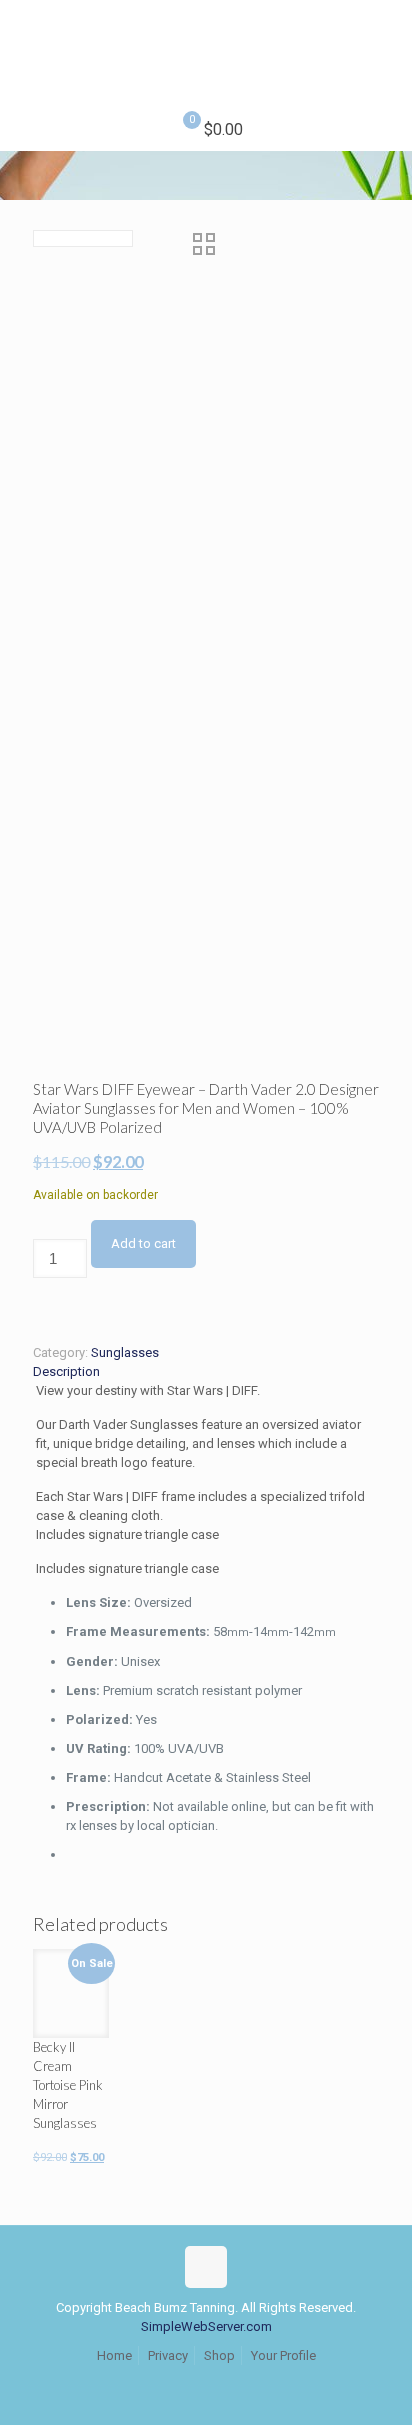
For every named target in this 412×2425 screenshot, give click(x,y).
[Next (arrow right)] (377, 1213)
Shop (219, 2355)
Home (114, 2355)
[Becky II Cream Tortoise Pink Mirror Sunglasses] (71, 1987)
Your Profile (283, 2355)
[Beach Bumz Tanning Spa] (206, 55)
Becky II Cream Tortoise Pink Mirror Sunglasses (68, 2085)
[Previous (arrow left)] (35, 1213)
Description (66, 1371)
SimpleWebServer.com (206, 2326)
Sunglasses (125, 1352)
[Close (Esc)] (346, 22)
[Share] (302, 22)
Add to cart (143, 1243)
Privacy (168, 2355)
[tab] (206, 1371)
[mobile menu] (385, 40)
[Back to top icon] (206, 2267)
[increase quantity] (39, 1307)
